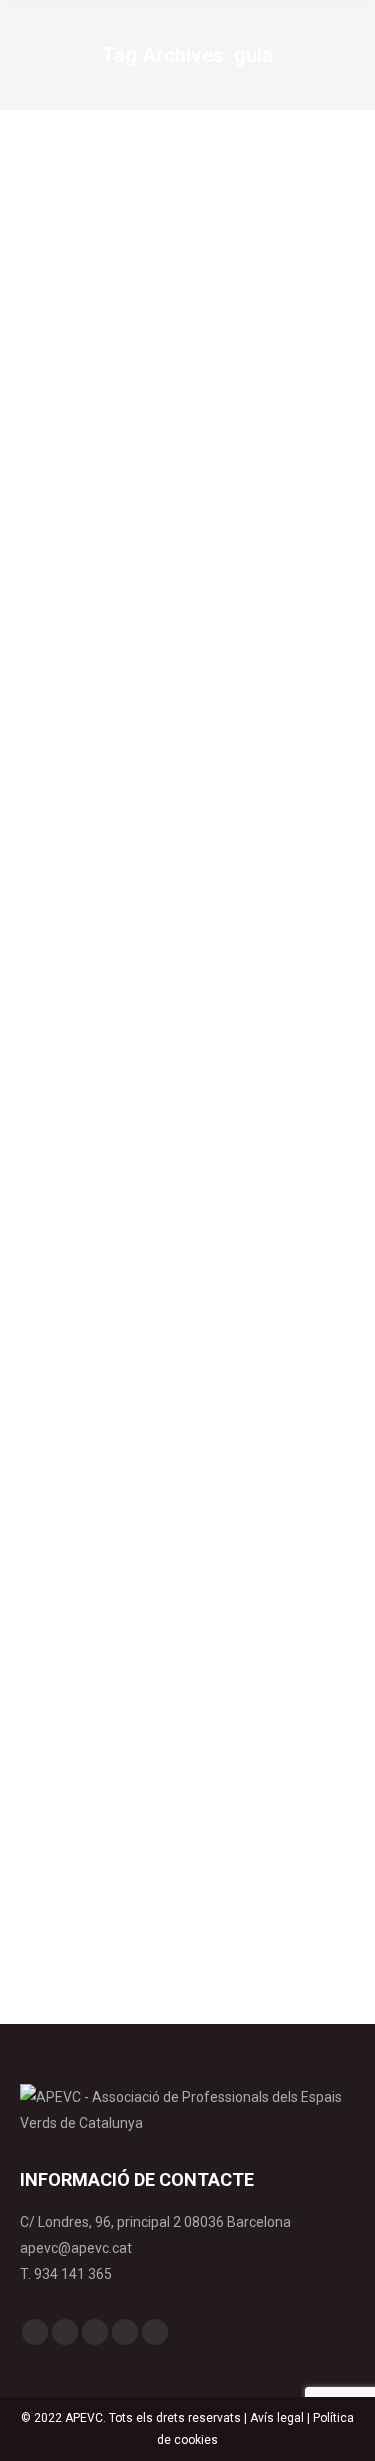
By (264, 874)
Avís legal (277, 2418)
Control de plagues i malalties (127, 874)
